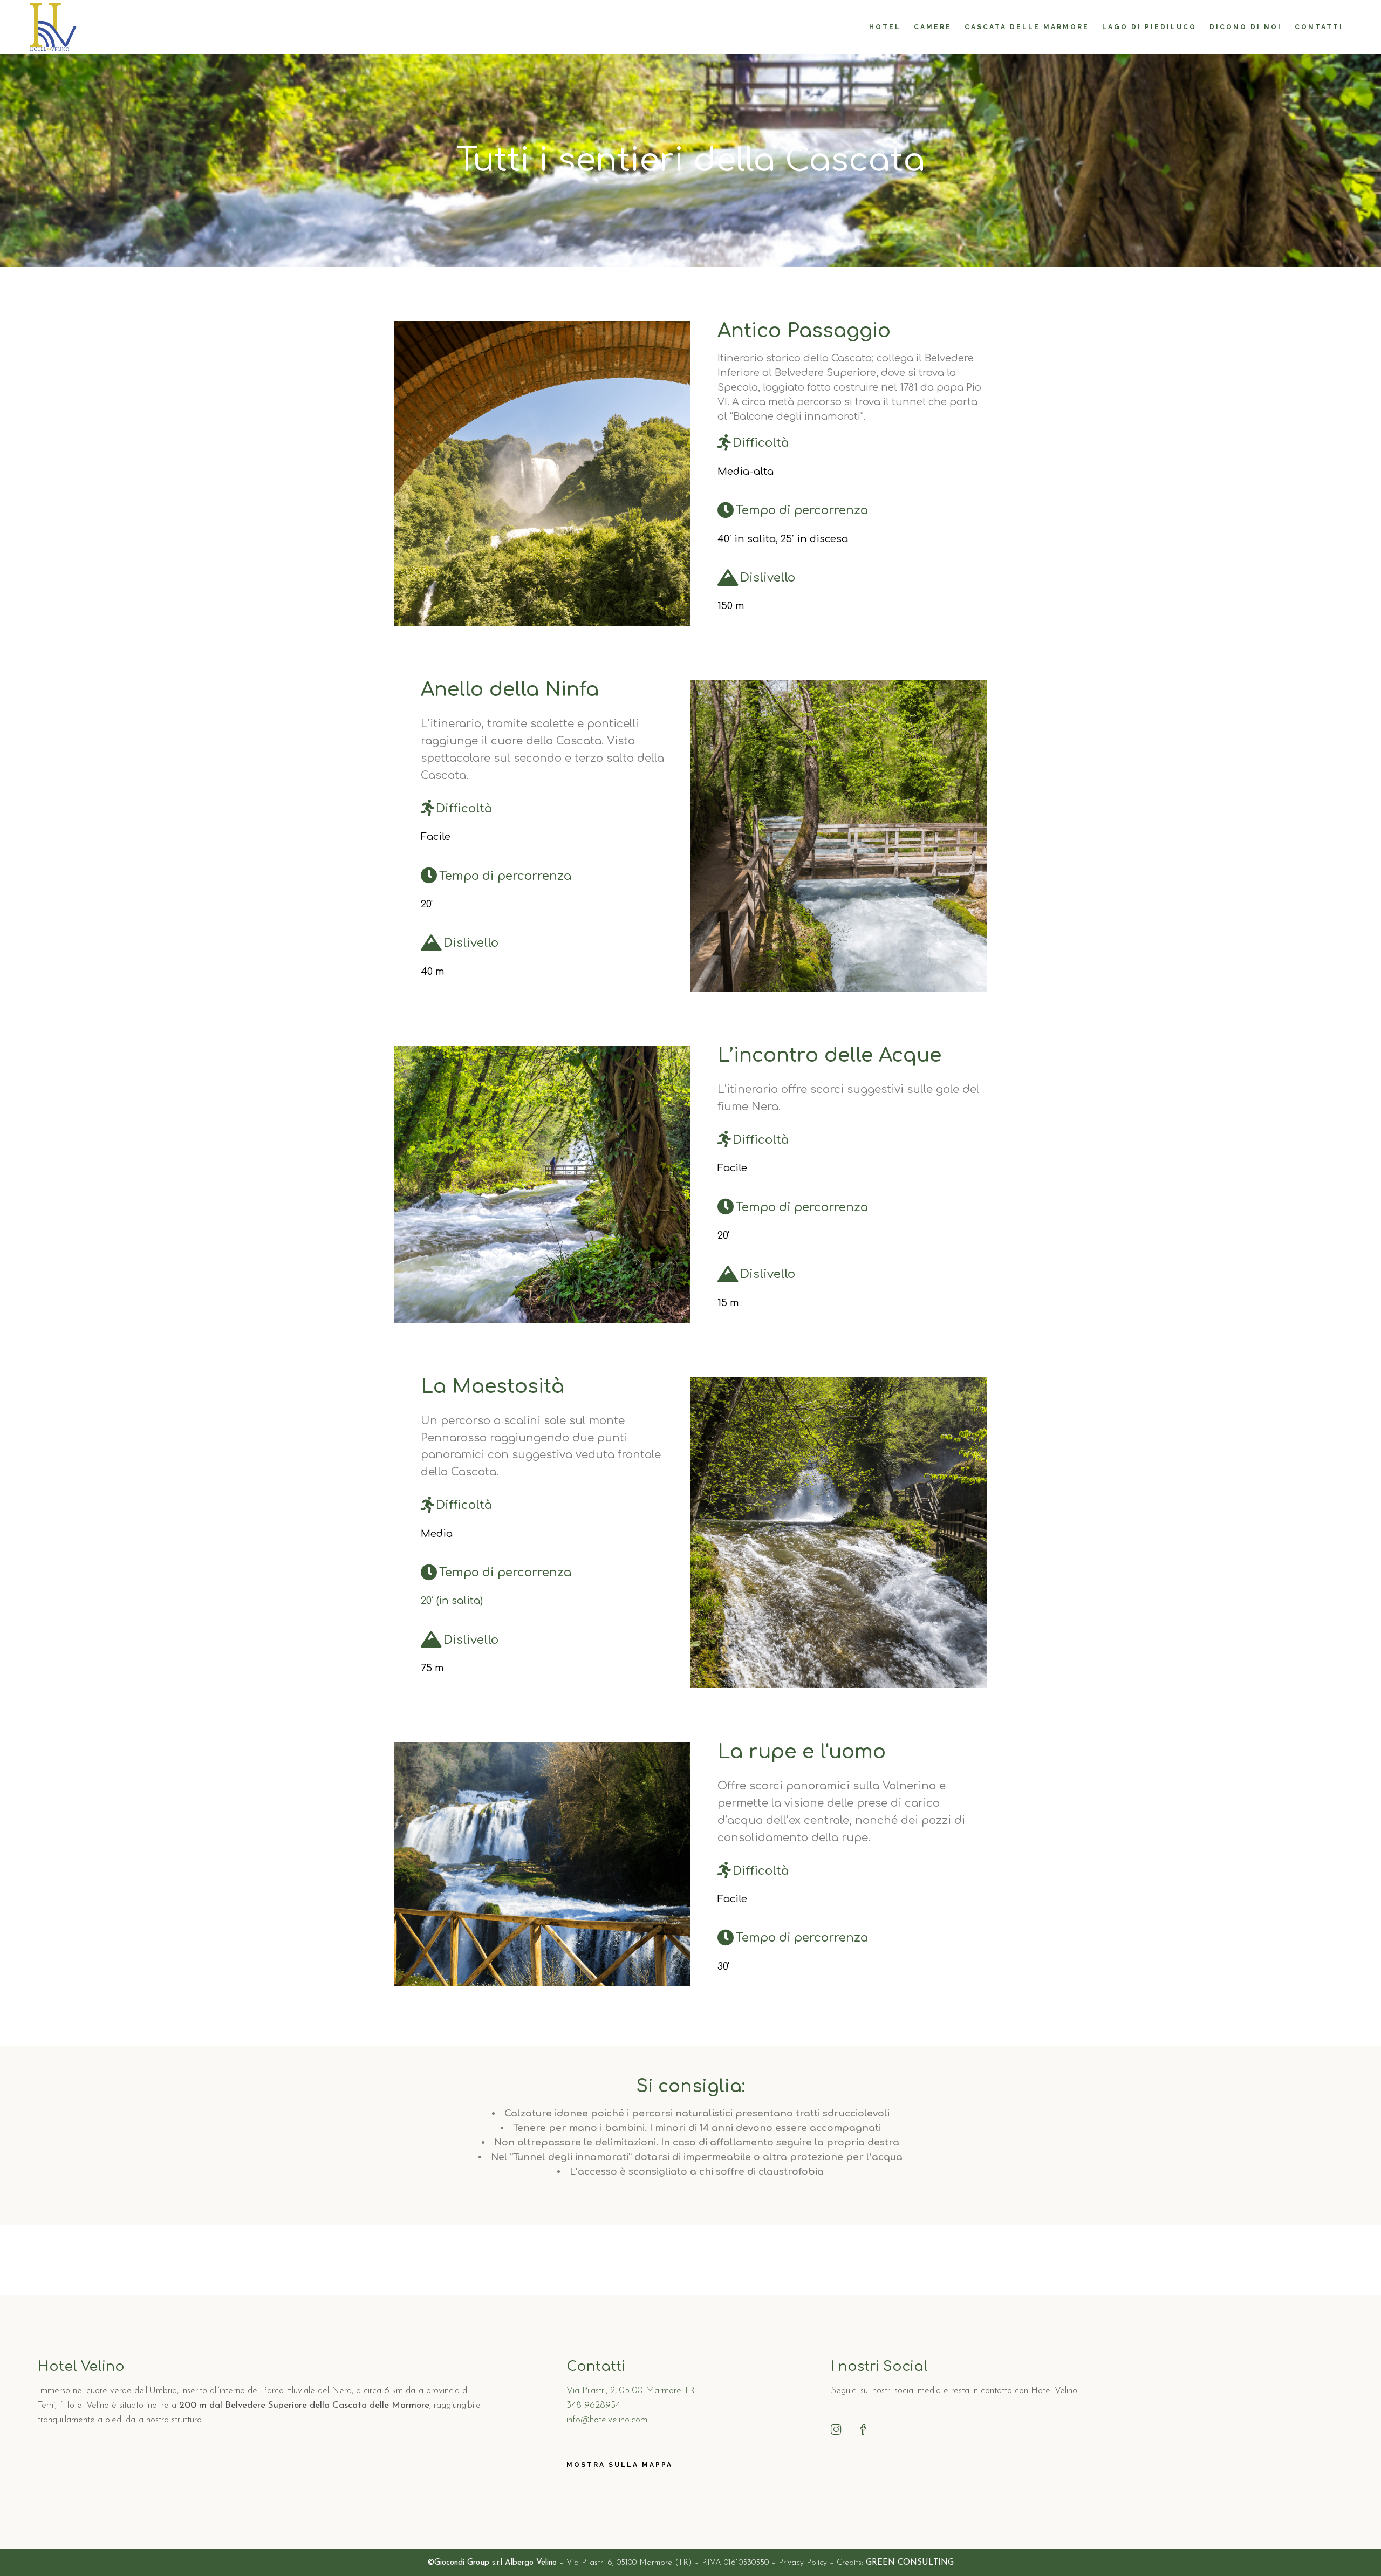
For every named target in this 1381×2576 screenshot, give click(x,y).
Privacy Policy (803, 2563)
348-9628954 (593, 2405)
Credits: (895, 2563)
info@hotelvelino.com (607, 2420)
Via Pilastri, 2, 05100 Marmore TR (631, 2391)
